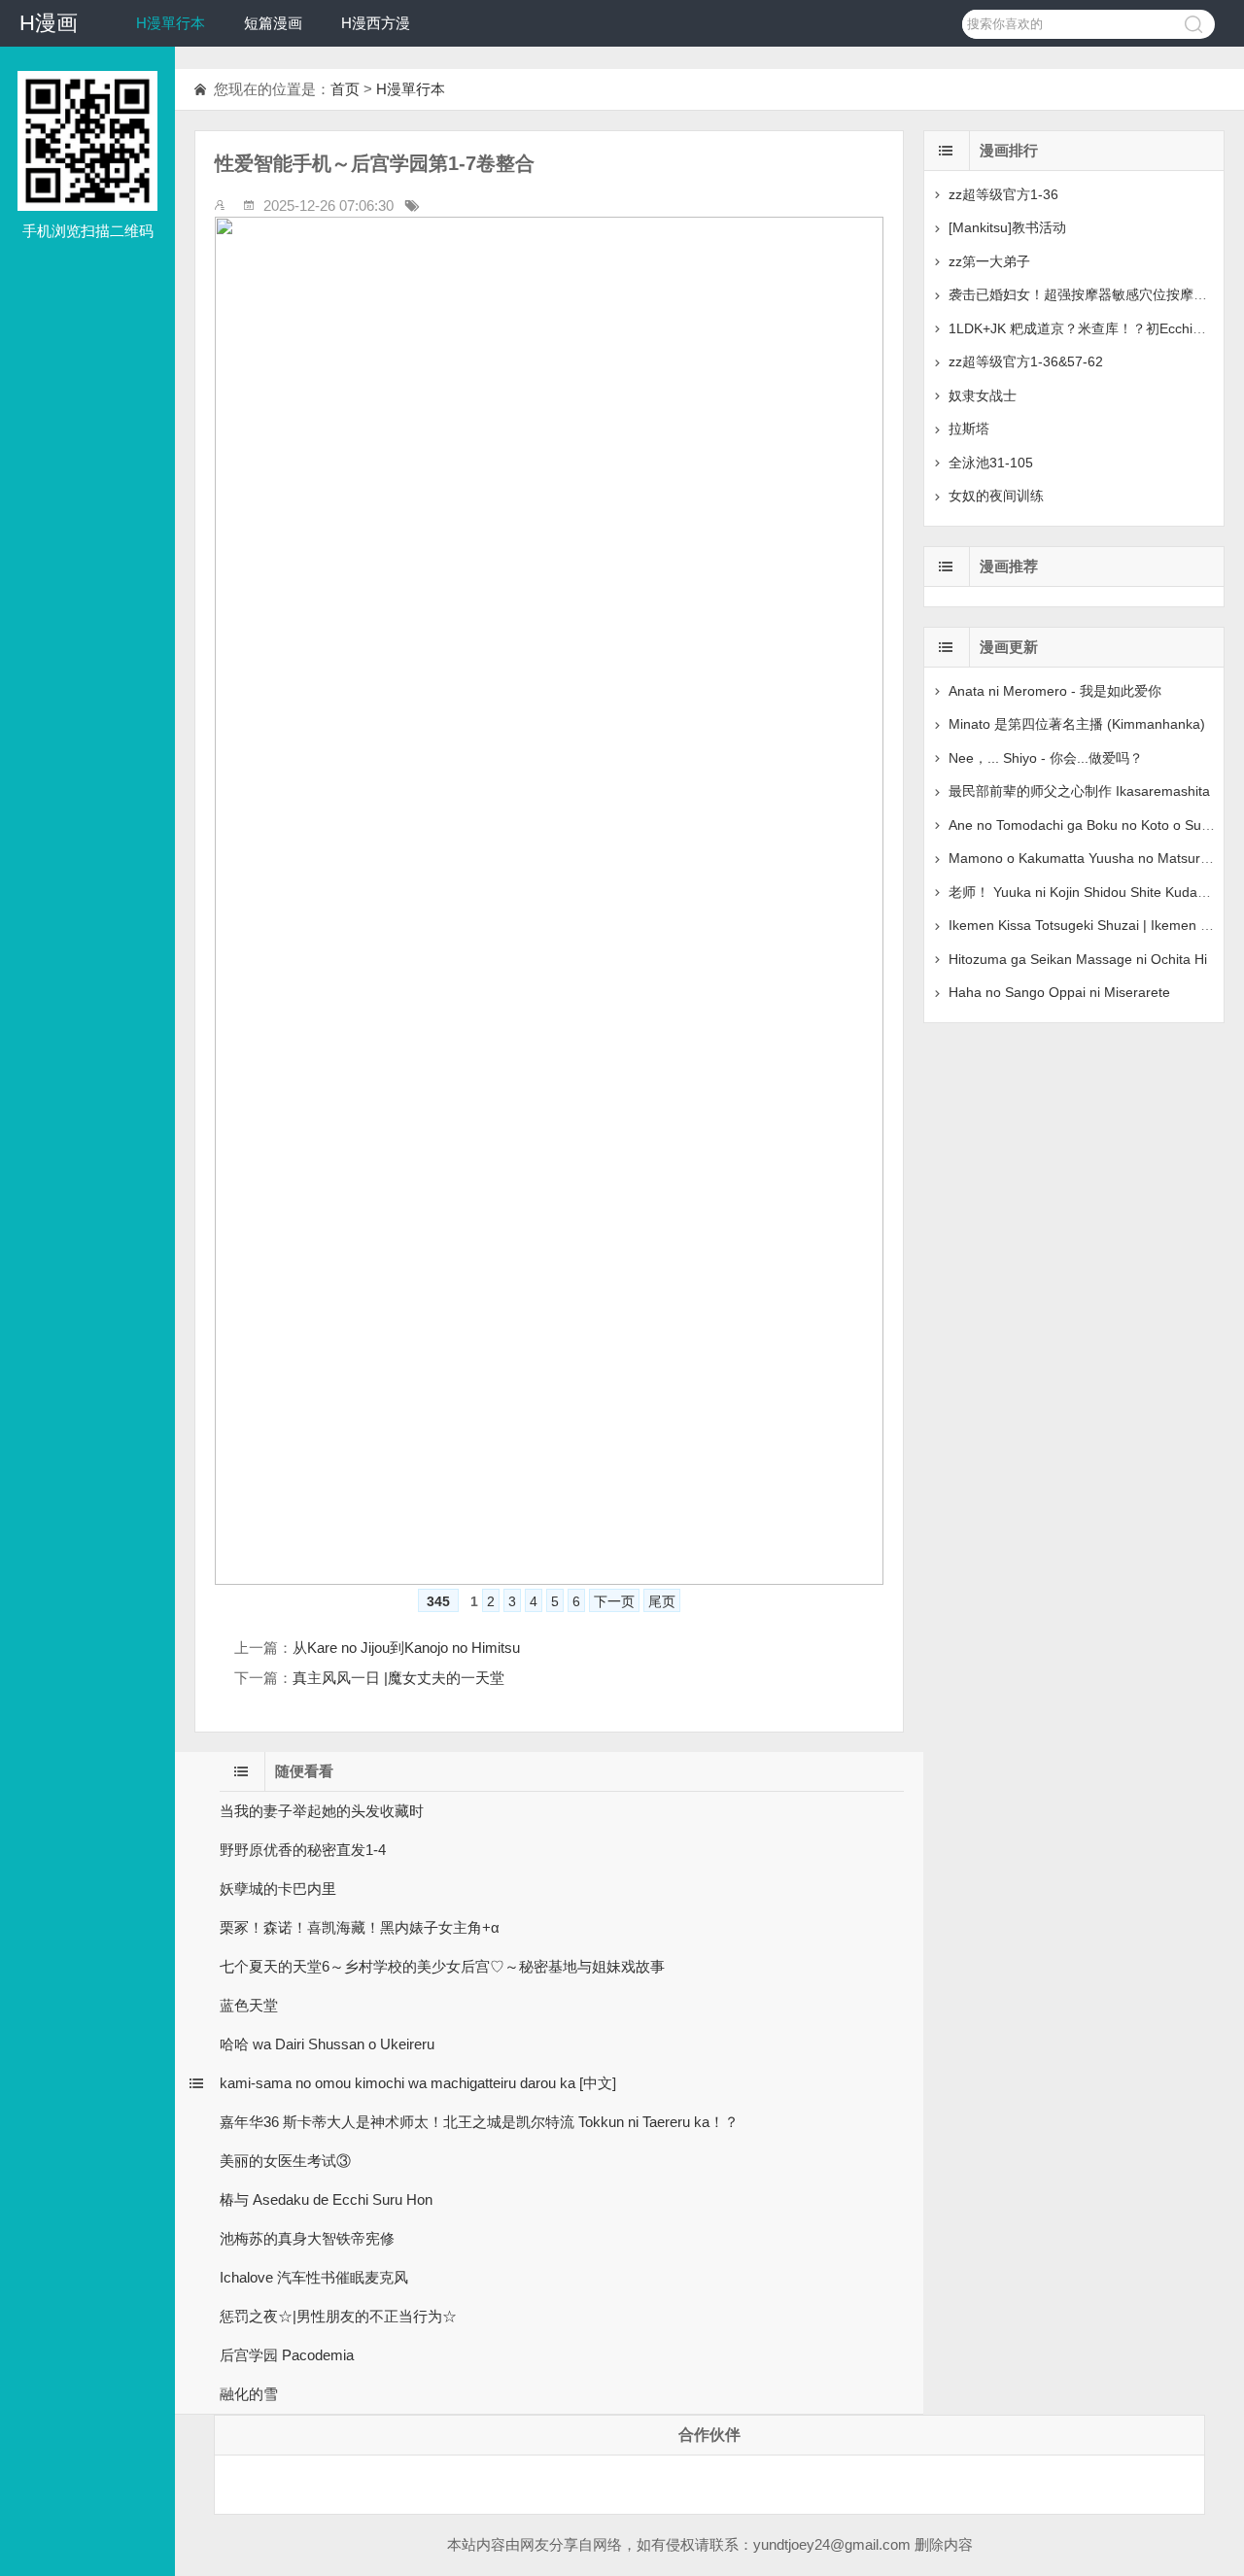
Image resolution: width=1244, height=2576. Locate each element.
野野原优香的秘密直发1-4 (303, 1850)
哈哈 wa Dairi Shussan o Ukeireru (327, 2044)
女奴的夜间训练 (996, 496)
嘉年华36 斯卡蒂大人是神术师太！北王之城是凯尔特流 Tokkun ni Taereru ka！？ (479, 2122)
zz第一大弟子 (989, 261)
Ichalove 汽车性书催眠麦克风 (314, 2277)
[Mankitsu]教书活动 (1007, 227)
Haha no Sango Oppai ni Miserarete (1059, 992)
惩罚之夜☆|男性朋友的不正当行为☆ (338, 2316)
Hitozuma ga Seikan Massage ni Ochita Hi (1078, 959)
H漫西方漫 (376, 23)
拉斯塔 (969, 429)
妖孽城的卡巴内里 (278, 1889)
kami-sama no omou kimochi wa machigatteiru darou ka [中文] (418, 2083)
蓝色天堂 (249, 2005)
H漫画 (49, 23)
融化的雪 (249, 2394)
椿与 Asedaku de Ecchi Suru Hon (326, 2199)
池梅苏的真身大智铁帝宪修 (307, 2238)
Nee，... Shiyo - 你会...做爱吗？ (1046, 758)
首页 (345, 89)
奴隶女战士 (983, 395)
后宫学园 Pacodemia (287, 2355)
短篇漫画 (273, 23)
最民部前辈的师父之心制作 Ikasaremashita (1079, 791)
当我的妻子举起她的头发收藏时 (322, 1811)
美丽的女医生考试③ (285, 2161)
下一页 (614, 1601)
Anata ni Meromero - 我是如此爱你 (1055, 691)
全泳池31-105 (991, 463)
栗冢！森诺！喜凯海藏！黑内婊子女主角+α (360, 1927)
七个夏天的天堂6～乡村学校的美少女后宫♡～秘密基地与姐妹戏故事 (442, 1966)
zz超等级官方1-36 (1003, 194)
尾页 (662, 1601)
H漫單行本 (171, 23)
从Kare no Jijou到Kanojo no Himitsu (406, 1648)
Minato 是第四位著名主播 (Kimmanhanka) (1077, 724)
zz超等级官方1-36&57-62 (1026, 361)
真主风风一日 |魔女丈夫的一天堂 (398, 1678)
